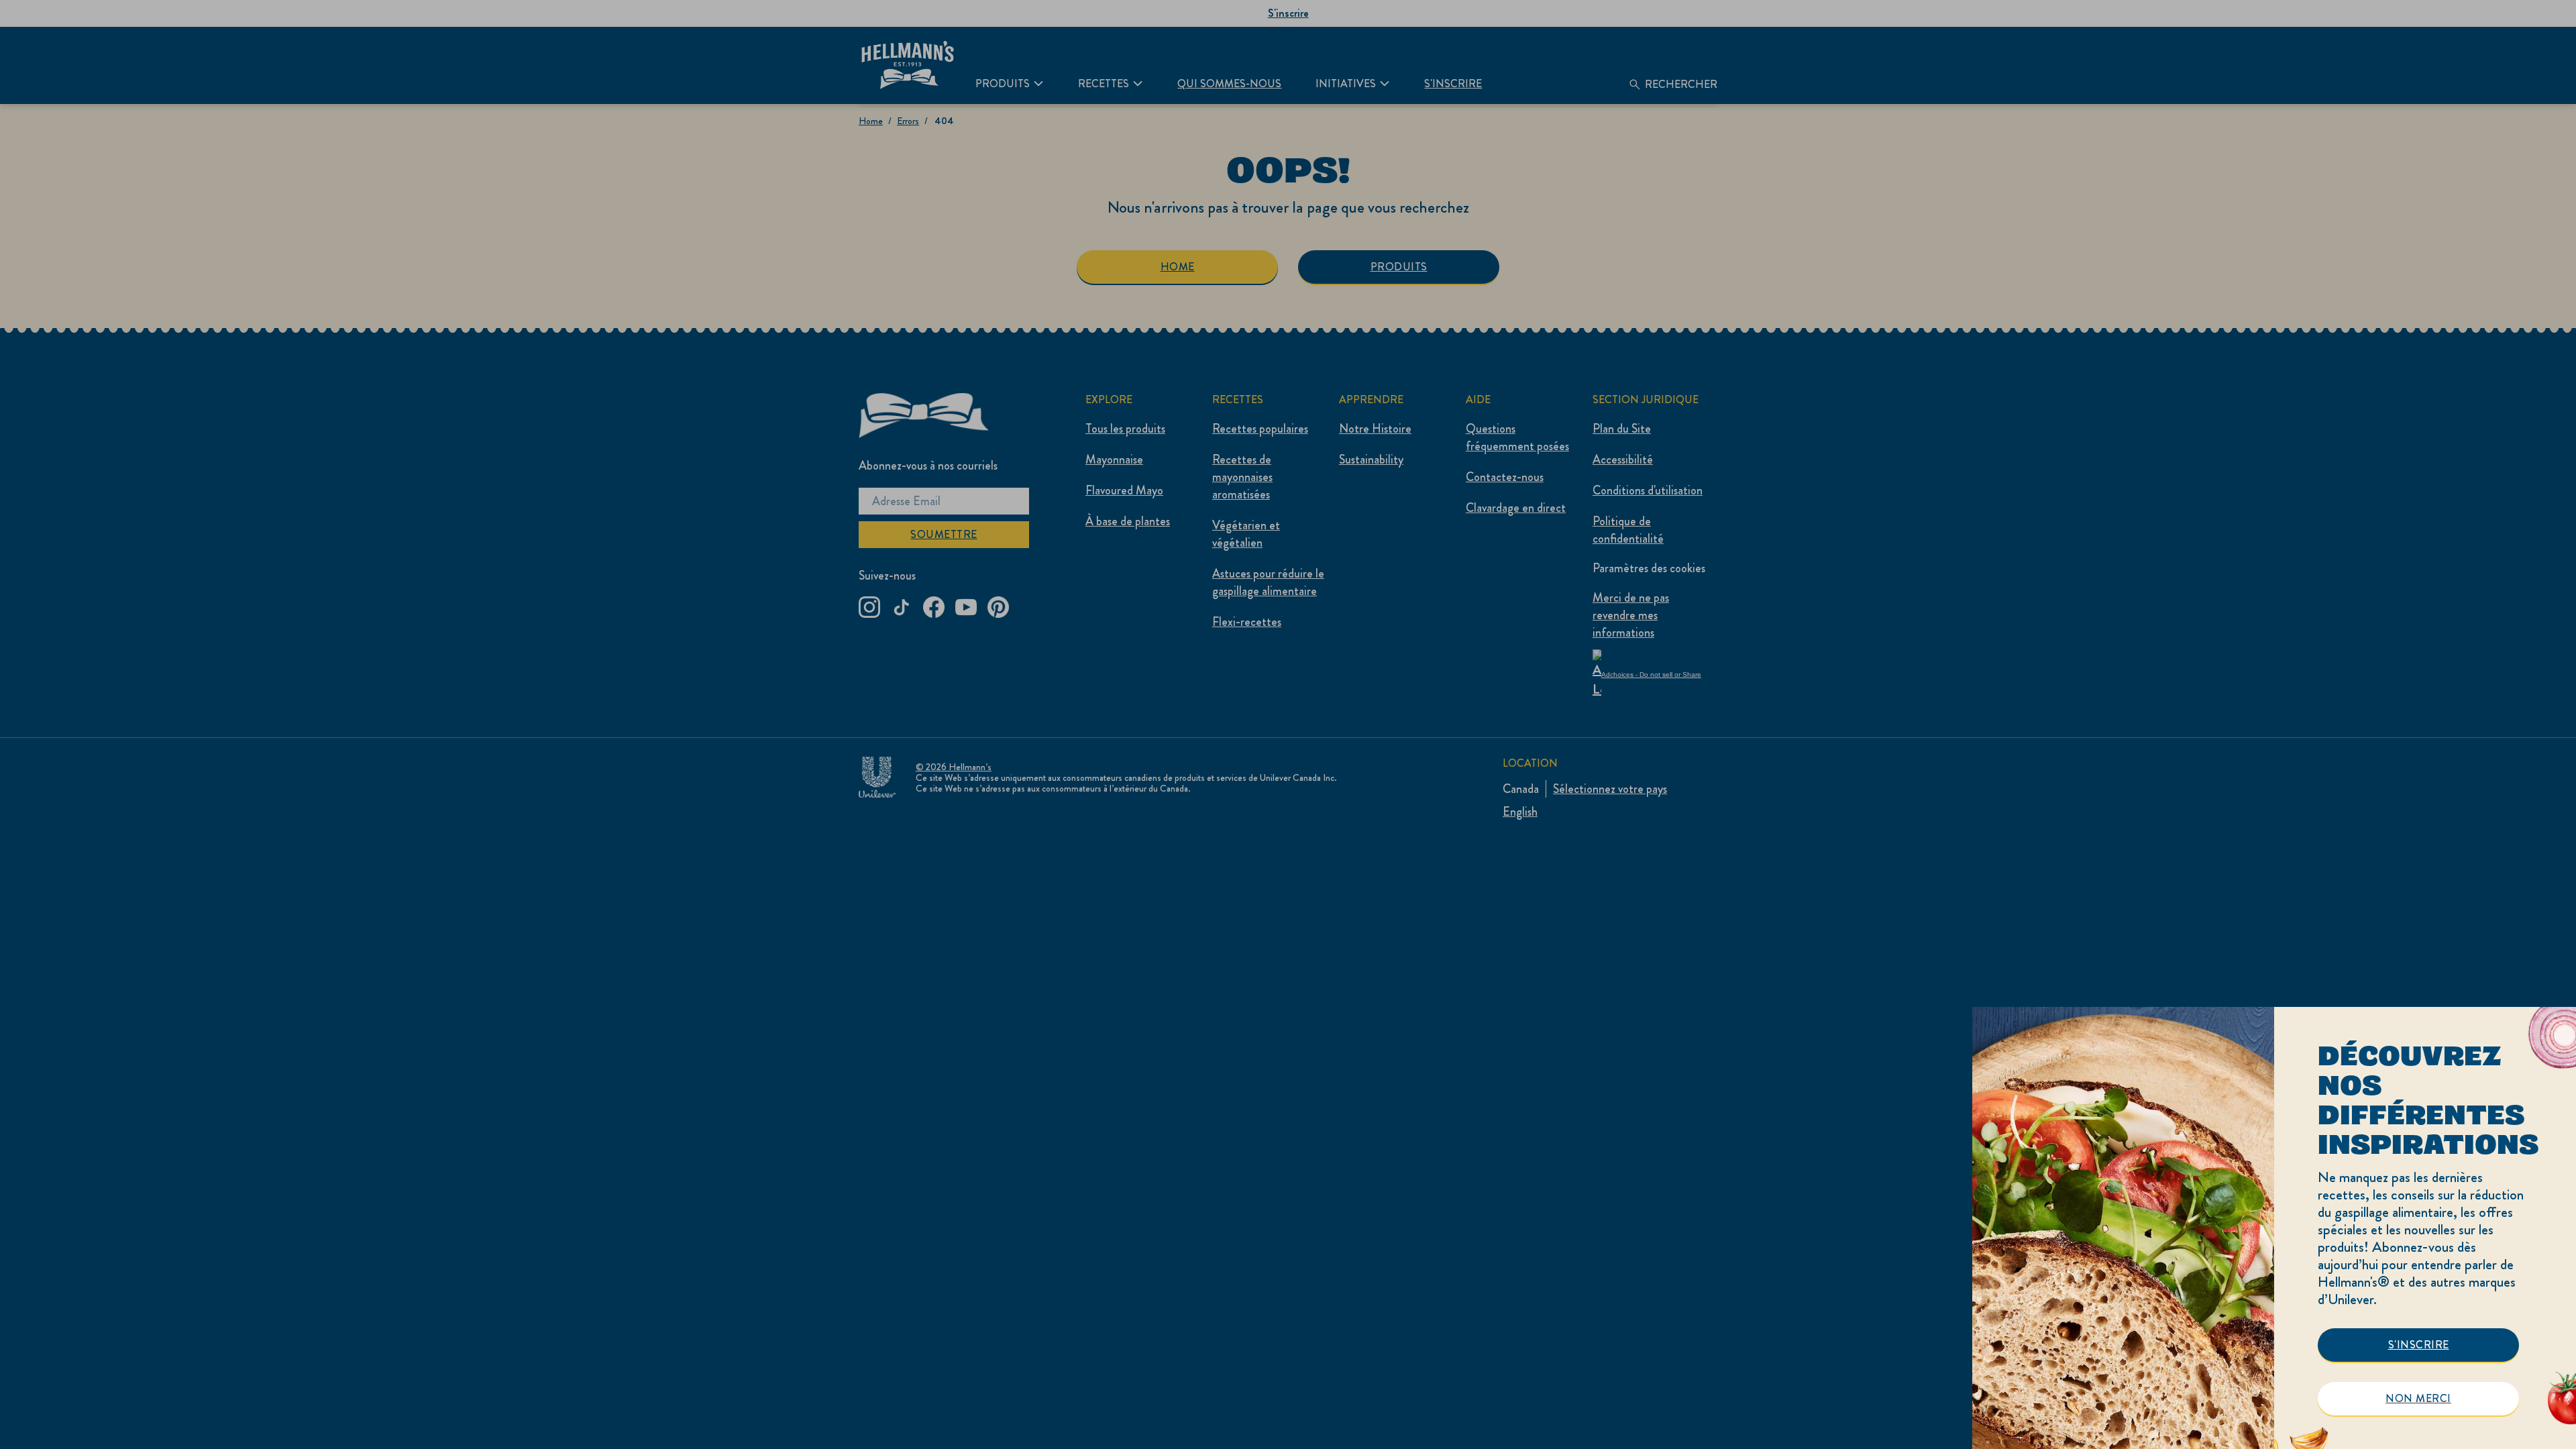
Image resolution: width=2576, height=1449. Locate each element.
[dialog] (2274, 1228)
